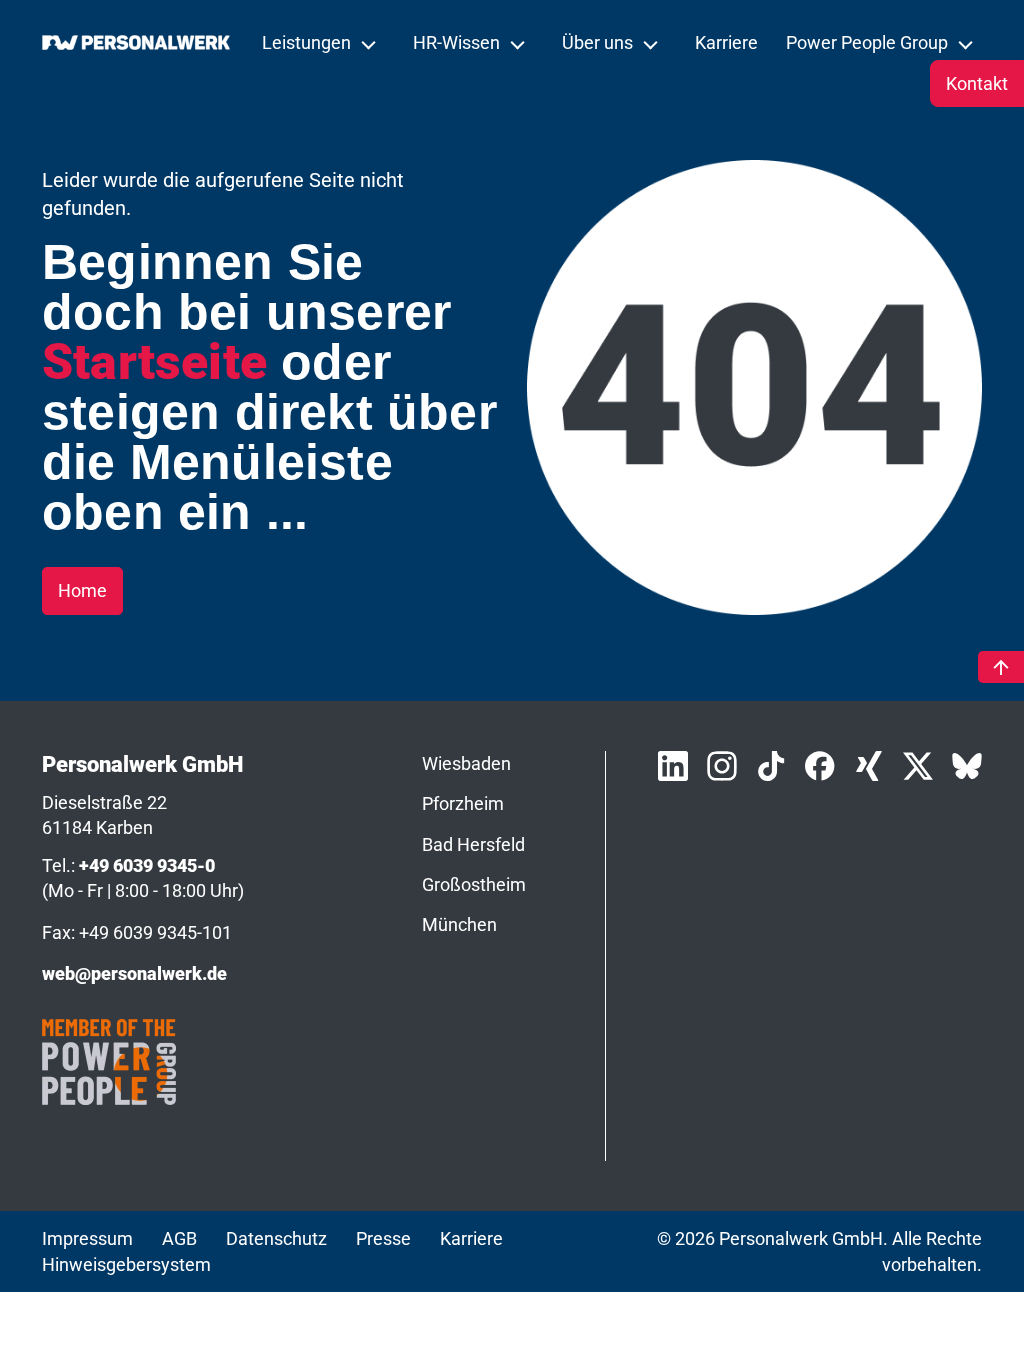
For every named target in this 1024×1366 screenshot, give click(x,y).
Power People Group (869, 42)
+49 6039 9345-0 (147, 865)
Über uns (599, 42)
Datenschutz (276, 1238)
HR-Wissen (458, 42)
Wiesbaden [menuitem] (466, 763)
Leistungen (308, 42)
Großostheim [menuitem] (474, 884)
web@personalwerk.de (134, 973)
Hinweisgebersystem (126, 1264)
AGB (179, 1238)
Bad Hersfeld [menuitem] (473, 844)
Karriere (726, 42)
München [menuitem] (459, 924)
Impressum (87, 1238)
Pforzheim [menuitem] (463, 803)
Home (82, 590)
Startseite (154, 362)
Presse (383, 1238)
